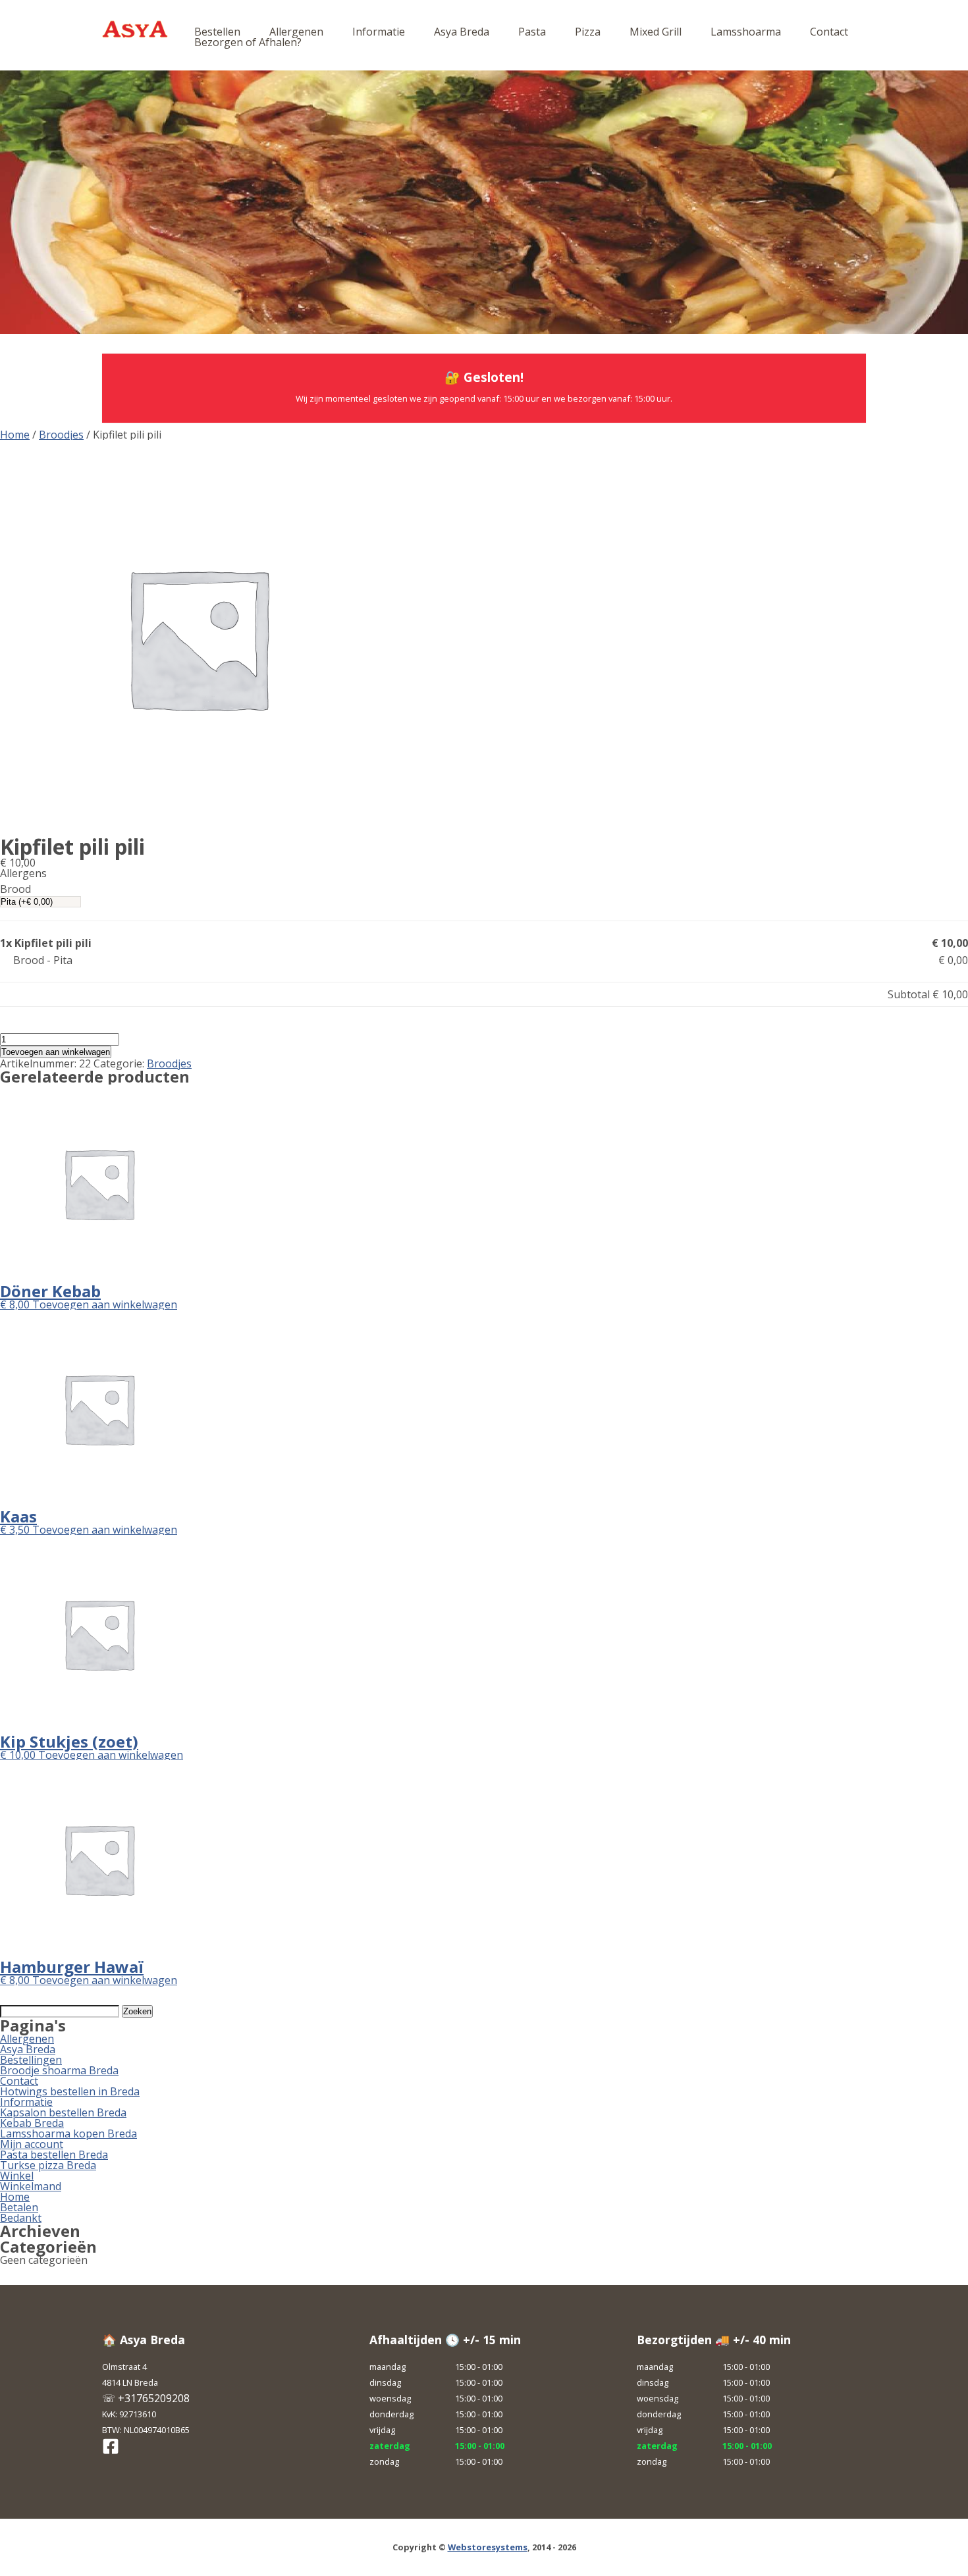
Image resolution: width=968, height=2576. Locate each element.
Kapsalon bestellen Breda (63, 2112)
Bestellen (217, 32)
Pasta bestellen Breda (54, 2155)
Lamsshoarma (746, 32)
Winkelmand (31, 2186)
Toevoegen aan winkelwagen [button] (105, 1304)
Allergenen (296, 32)
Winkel (17, 2176)
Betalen (19, 2207)
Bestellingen (31, 2060)
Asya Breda (462, 32)
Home (15, 435)
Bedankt (21, 2218)
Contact (829, 32)
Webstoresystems (488, 2547)
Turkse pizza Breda (48, 2165)
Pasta (532, 32)
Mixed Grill (656, 32)
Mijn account (32, 2144)
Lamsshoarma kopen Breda (68, 2133)
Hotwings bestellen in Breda (70, 2091)
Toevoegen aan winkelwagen (56, 1052)
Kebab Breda (32, 2123)
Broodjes (61, 435)
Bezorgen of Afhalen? (248, 42)
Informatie (379, 32)
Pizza (588, 32)
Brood (15, 889)
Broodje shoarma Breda (59, 2070)
